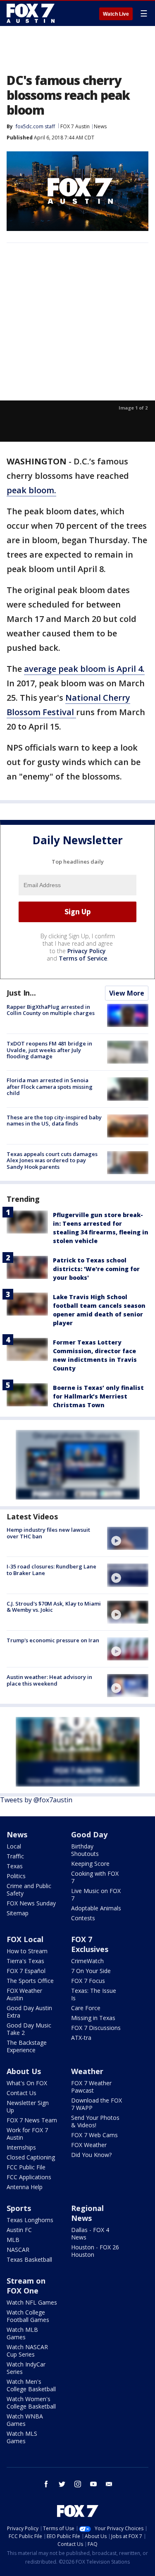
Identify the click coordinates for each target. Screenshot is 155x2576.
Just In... (21, 993)
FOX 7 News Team (32, 2120)
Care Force (86, 2008)
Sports (19, 2208)
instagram (78, 2484)
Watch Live (116, 14)
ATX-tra (81, 2038)
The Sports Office (30, 1981)
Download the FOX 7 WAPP (97, 2104)
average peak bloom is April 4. (84, 669)
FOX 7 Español (26, 1971)
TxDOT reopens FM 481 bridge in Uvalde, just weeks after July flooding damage (49, 1050)
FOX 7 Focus (88, 1981)
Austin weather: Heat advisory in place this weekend (49, 1680)
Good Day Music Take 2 (29, 2029)
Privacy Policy (87, 951)
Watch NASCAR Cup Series (27, 2351)
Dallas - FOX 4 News (90, 2233)
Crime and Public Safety (29, 1890)
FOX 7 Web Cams (94, 2135)
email (109, 2484)
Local (14, 1846)
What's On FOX (27, 2083)
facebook (46, 2484)
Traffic (15, 1856)
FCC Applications (29, 2177)
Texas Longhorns (30, 2220)
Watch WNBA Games (25, 2420)
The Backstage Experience (27, 2046)
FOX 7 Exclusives (90, 1944)
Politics (16, 1876)
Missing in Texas (93, 2018)
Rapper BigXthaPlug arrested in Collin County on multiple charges (51, 1010)
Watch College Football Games (28, 2316)
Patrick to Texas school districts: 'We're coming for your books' (96, 1269)
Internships (21, 2147)
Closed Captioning (31, 2157)
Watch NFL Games (32, 2302)
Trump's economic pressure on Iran (53, 1640)
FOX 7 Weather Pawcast (91, 2087)
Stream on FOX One (26, 2286)
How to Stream (27, 1951)
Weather (87, 2071)
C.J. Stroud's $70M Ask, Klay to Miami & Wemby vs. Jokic (54, 1607)
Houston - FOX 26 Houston (95, 2251)
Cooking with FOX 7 (95, 1877)
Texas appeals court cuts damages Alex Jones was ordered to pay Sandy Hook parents (52, 1160)
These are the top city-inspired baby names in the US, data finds (54, 1121)
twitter (62, 2484)
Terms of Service (83, 958)
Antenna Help (25, 2187)
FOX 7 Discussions (96, 2028)
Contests (83, 1918)
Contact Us (21, 2093)
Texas (15, 1866)
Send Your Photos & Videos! (95, 2121)
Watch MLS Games (22, 2437)
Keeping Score (90, 1864)
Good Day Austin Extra (29, 2012)
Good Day (89, 1834)
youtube (93, 2484)
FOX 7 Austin (75, 126)
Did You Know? (91, 2155)
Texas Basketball (29, 2259)
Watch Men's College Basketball (31, 2385)
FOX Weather (89, 2145)
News (100, 126)
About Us (24, 2071)
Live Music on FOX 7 (96, 1894)
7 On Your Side (91, 1971)
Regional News (87, 2213)
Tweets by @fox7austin (36, 1800)
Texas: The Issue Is (94, 1994)
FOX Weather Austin (24, 1994)
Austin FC (19, 2230)
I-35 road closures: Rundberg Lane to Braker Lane (51, 1570)
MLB (13, 2240)
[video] (128, 1538)
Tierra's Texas (25, 1961)
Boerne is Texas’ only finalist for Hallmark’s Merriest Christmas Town (98, 1396)
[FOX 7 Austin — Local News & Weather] (31, 13)
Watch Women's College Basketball (31, 2403)
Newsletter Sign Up (28, 2106)
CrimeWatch (87, 1961)
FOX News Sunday (31, 1903)
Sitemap (18, 1913)
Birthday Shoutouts (85, 1850)
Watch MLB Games (22, 2333)
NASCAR (18, 2250)
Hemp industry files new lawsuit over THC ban (48, 1533)
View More (127, 993)
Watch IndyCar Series (26, 2368)
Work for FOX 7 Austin (27, 2134)
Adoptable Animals (96, 1908)
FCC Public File (26, 2167)
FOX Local (25, 1939)
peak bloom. (31, 490)
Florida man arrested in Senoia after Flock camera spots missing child (50, 1087)
